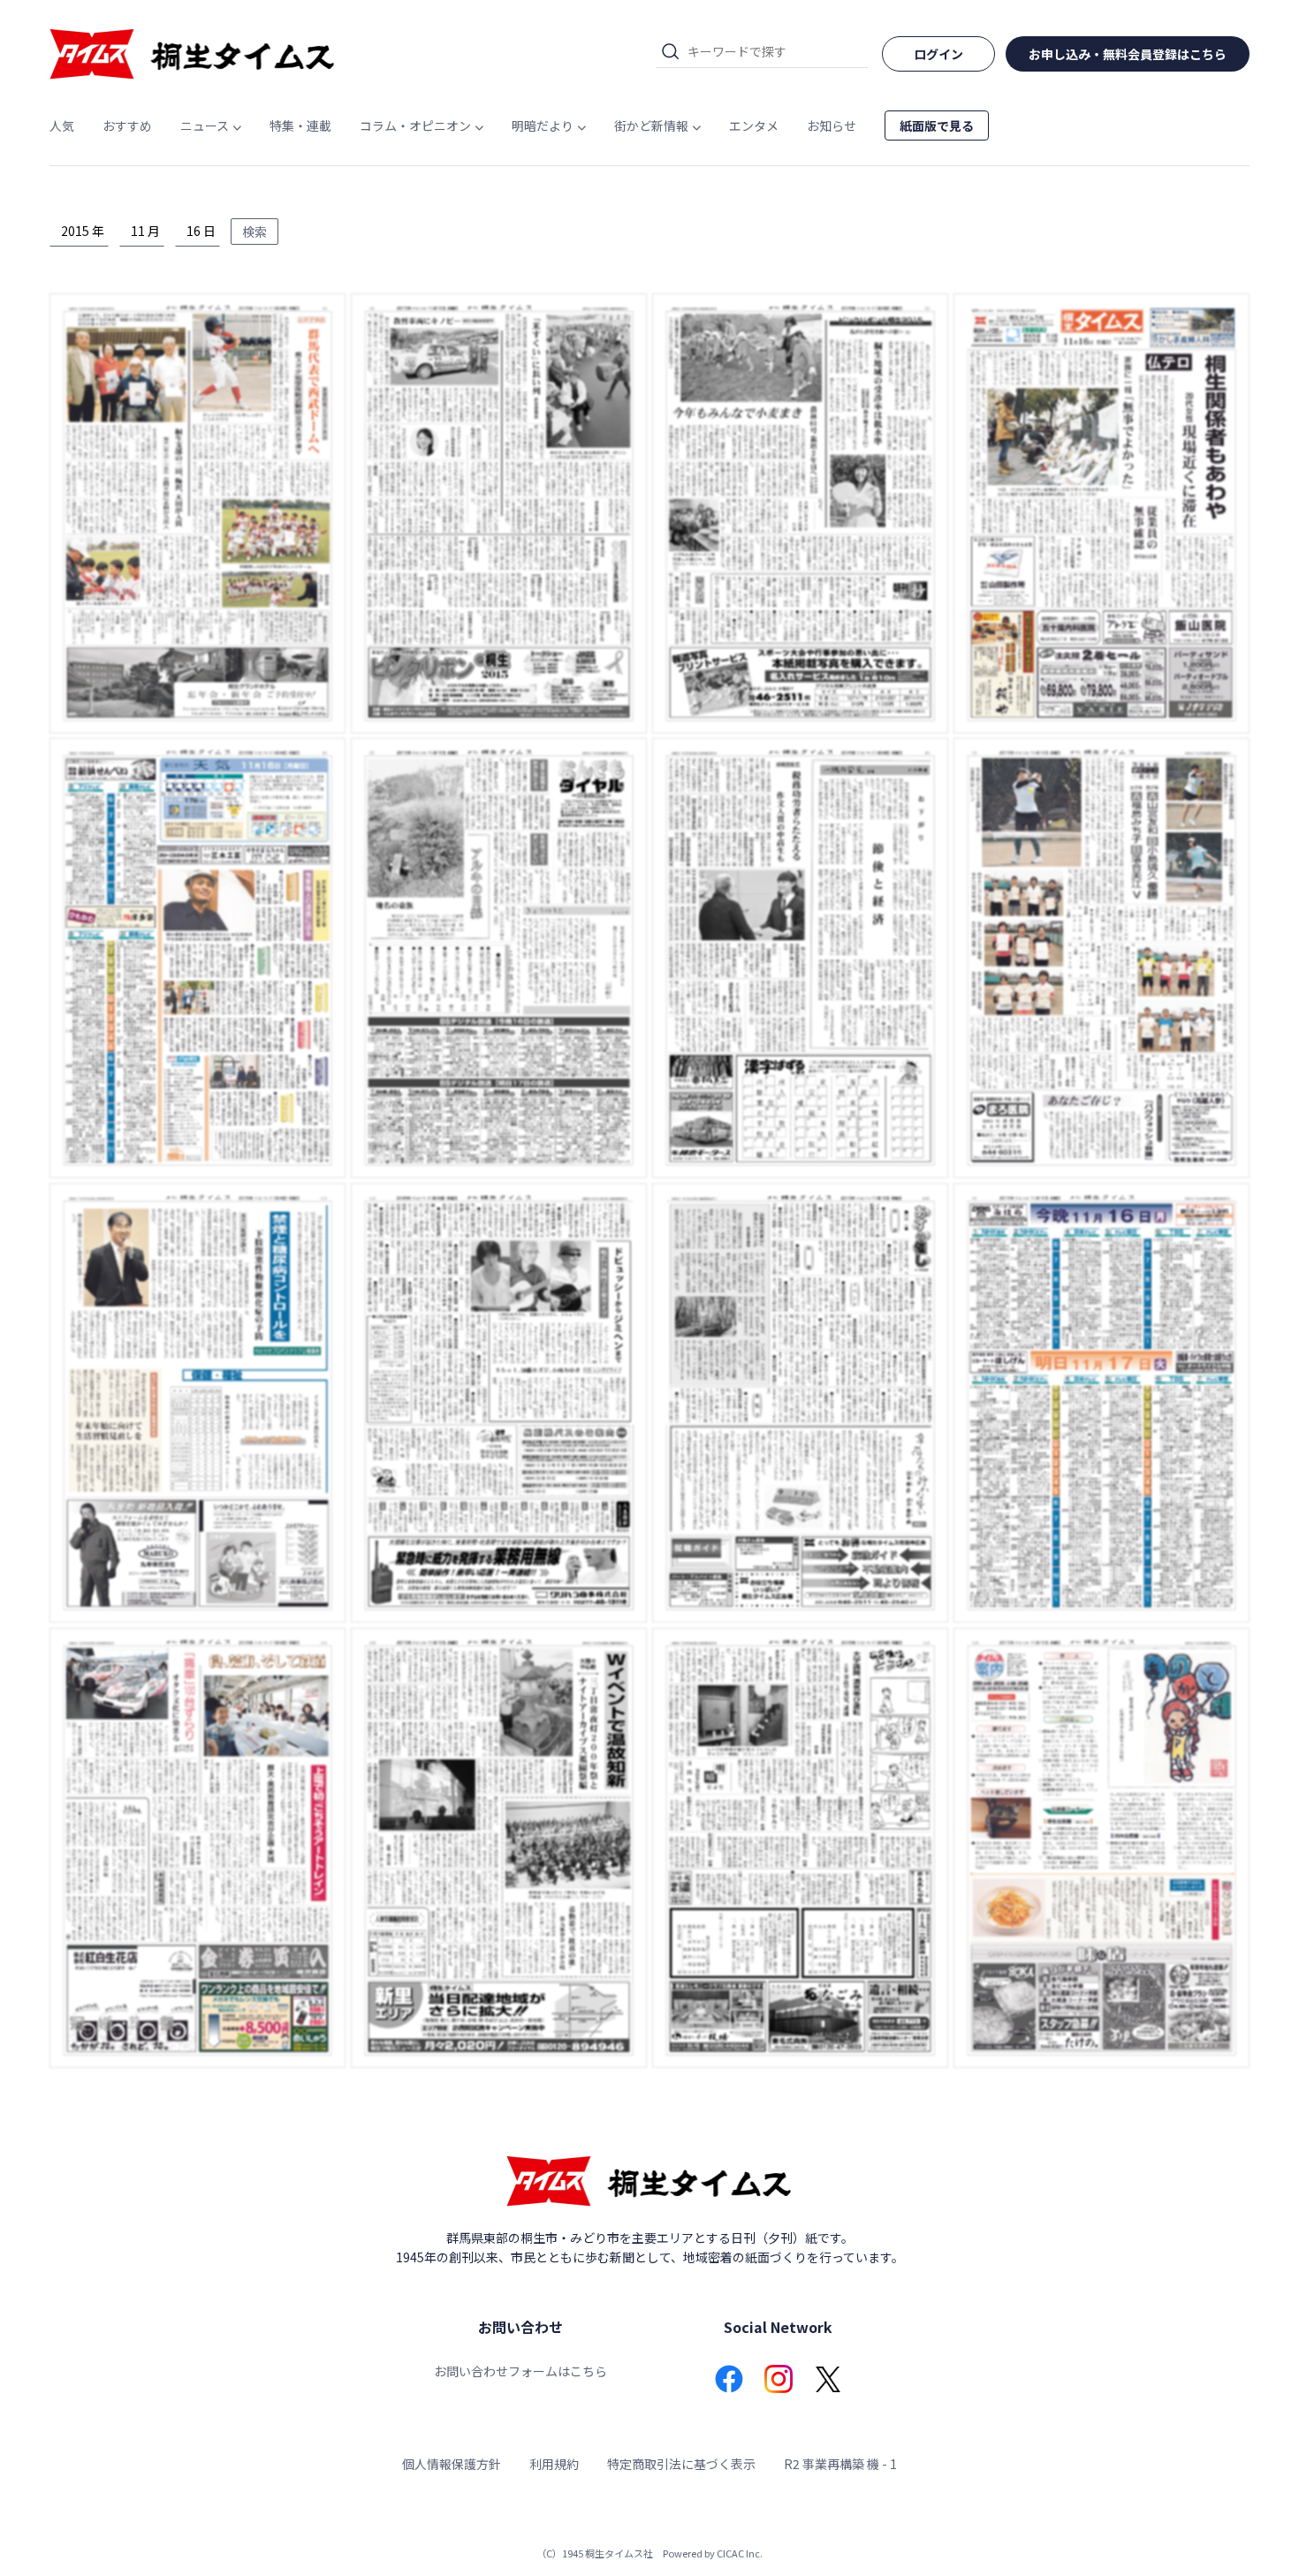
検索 (254, 232)
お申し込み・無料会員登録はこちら (1128, 54)
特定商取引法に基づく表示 (681, 2464)
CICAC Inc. (740, 2553)
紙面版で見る (937, 125)
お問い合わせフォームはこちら (520, 2371)
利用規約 (554, 2464)
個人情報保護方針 (452, 2464)
